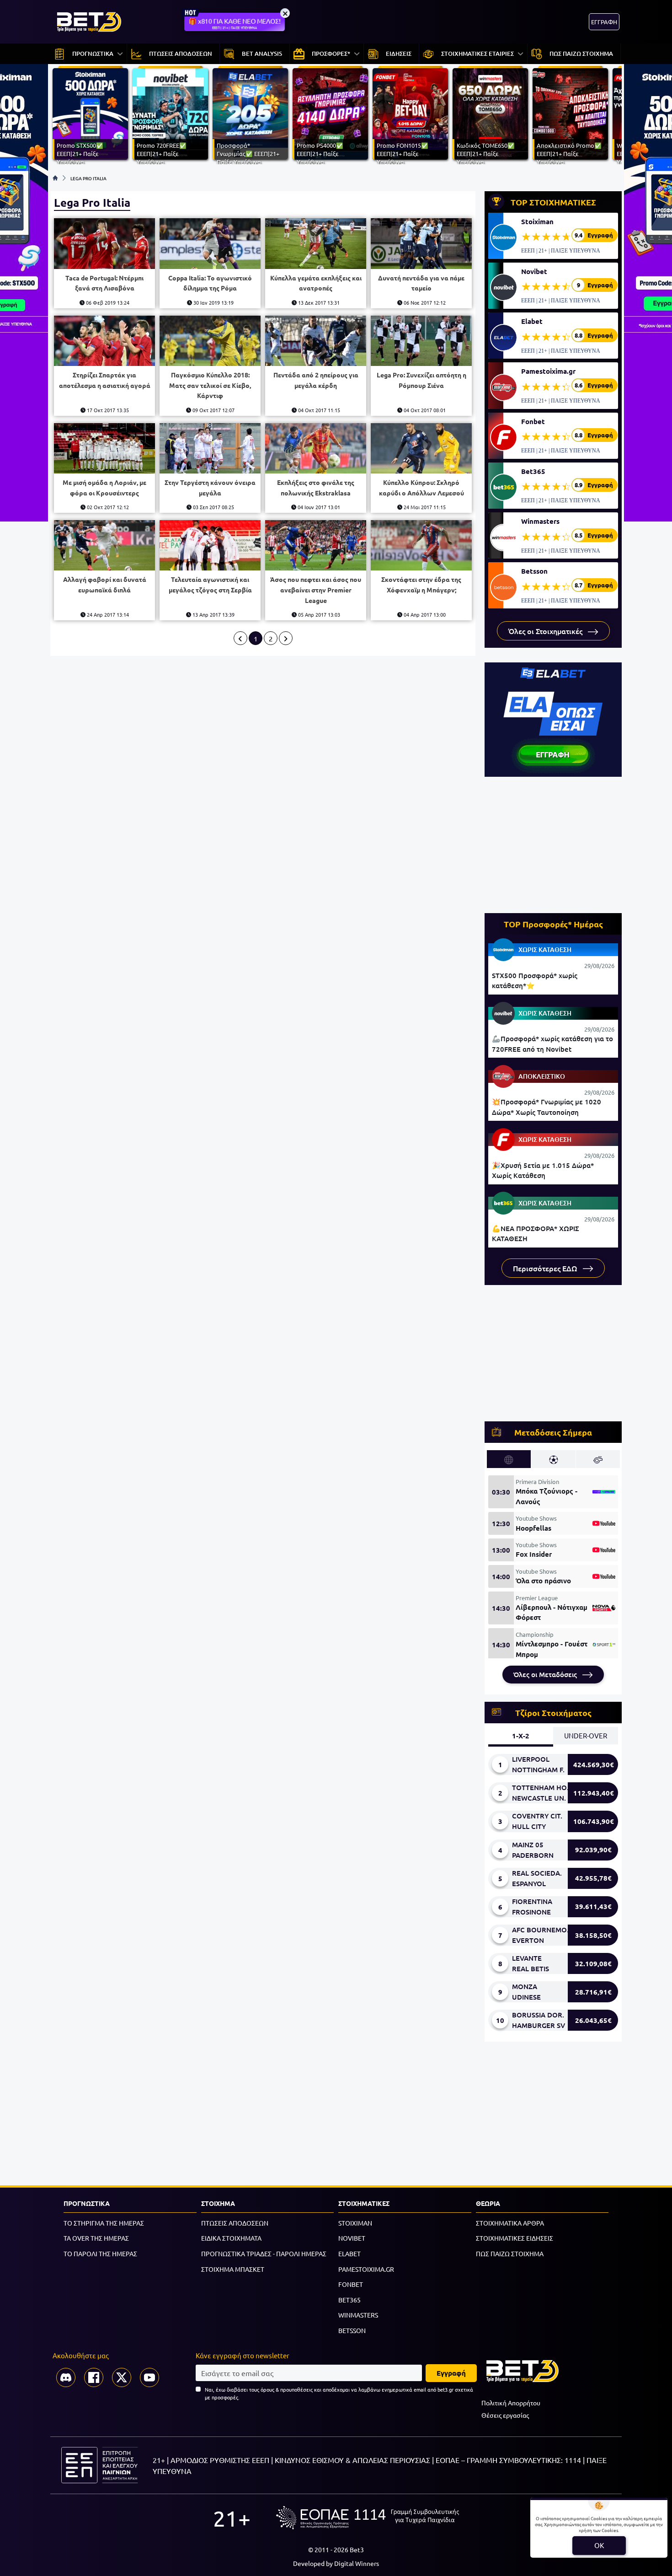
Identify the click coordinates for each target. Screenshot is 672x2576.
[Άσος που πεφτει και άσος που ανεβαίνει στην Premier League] (316, 546)
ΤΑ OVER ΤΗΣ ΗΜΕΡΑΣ (96, 2238)
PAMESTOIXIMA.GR (366, 2269)
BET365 (349, 2300)
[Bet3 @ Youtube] (149, 2377)
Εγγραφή (451, 2373)
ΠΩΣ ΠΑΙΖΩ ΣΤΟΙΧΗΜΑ (510, 2253)
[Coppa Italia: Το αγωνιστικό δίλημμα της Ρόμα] (210, 244)
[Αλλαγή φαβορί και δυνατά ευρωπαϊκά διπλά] (104, 546)
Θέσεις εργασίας (505, 2415)
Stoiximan (537, 221)
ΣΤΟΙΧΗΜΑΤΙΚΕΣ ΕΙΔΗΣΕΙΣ (515, 2238)
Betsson (534, 571)
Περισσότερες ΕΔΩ (546, 1268)
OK (599, 2545)
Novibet (534, 271)
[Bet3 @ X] (122, 2377)
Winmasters (540, 521)
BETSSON (352, 2330)
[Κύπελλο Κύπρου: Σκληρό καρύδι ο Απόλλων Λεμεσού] (421, 449)
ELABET (349, 2253)
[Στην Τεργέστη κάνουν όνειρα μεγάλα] (210, 449)
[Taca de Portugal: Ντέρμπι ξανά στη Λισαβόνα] (104, 244)
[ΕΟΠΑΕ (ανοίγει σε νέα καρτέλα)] (368, 2518)
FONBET (351, 2284)
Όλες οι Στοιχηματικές (546, 631)
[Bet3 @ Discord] (66, 2377)
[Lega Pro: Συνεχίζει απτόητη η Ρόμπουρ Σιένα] (421, 341)
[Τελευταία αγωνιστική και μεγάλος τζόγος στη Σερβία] (210, 546)
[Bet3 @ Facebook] (94, 2377)
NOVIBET (352, 2238)
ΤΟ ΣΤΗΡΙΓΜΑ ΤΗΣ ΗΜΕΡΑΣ (104, 2223)
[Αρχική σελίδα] (55, 178)
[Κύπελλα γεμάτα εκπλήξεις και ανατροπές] (316, 244)
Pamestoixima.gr (548, 371)
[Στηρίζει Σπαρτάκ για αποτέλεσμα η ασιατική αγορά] (104, 341)
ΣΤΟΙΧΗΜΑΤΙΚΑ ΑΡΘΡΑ (510, 2223)
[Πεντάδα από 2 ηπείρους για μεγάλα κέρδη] (316, 341)
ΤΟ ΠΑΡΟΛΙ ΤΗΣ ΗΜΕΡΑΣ (100, 2253)
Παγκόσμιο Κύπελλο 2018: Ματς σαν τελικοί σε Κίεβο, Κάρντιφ (210, 385)
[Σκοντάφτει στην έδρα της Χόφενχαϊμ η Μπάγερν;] (421, 546)
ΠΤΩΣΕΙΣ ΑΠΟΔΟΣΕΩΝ (235, 2223)
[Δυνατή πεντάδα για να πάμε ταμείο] (421, 244)
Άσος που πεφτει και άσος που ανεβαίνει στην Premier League (316, 589)
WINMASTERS (358, 2315)
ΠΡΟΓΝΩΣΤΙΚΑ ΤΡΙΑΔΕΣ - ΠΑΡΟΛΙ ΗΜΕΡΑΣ (264, 2253)
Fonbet (533, 421)
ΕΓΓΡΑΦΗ (604, 22)
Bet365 (533, 471)
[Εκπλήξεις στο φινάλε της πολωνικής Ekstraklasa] (316, 449)
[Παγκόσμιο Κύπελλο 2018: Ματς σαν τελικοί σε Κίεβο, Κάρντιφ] (210, 341)
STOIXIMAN (355, 2223)
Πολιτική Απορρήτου (511, 2403)
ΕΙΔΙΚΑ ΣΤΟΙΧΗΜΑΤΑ (231, 2238)
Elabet (532, 321)
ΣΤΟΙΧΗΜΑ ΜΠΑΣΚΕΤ (233, 2269)
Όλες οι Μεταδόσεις (546, 1674)
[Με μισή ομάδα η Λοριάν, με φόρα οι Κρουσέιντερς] (104, 449)
